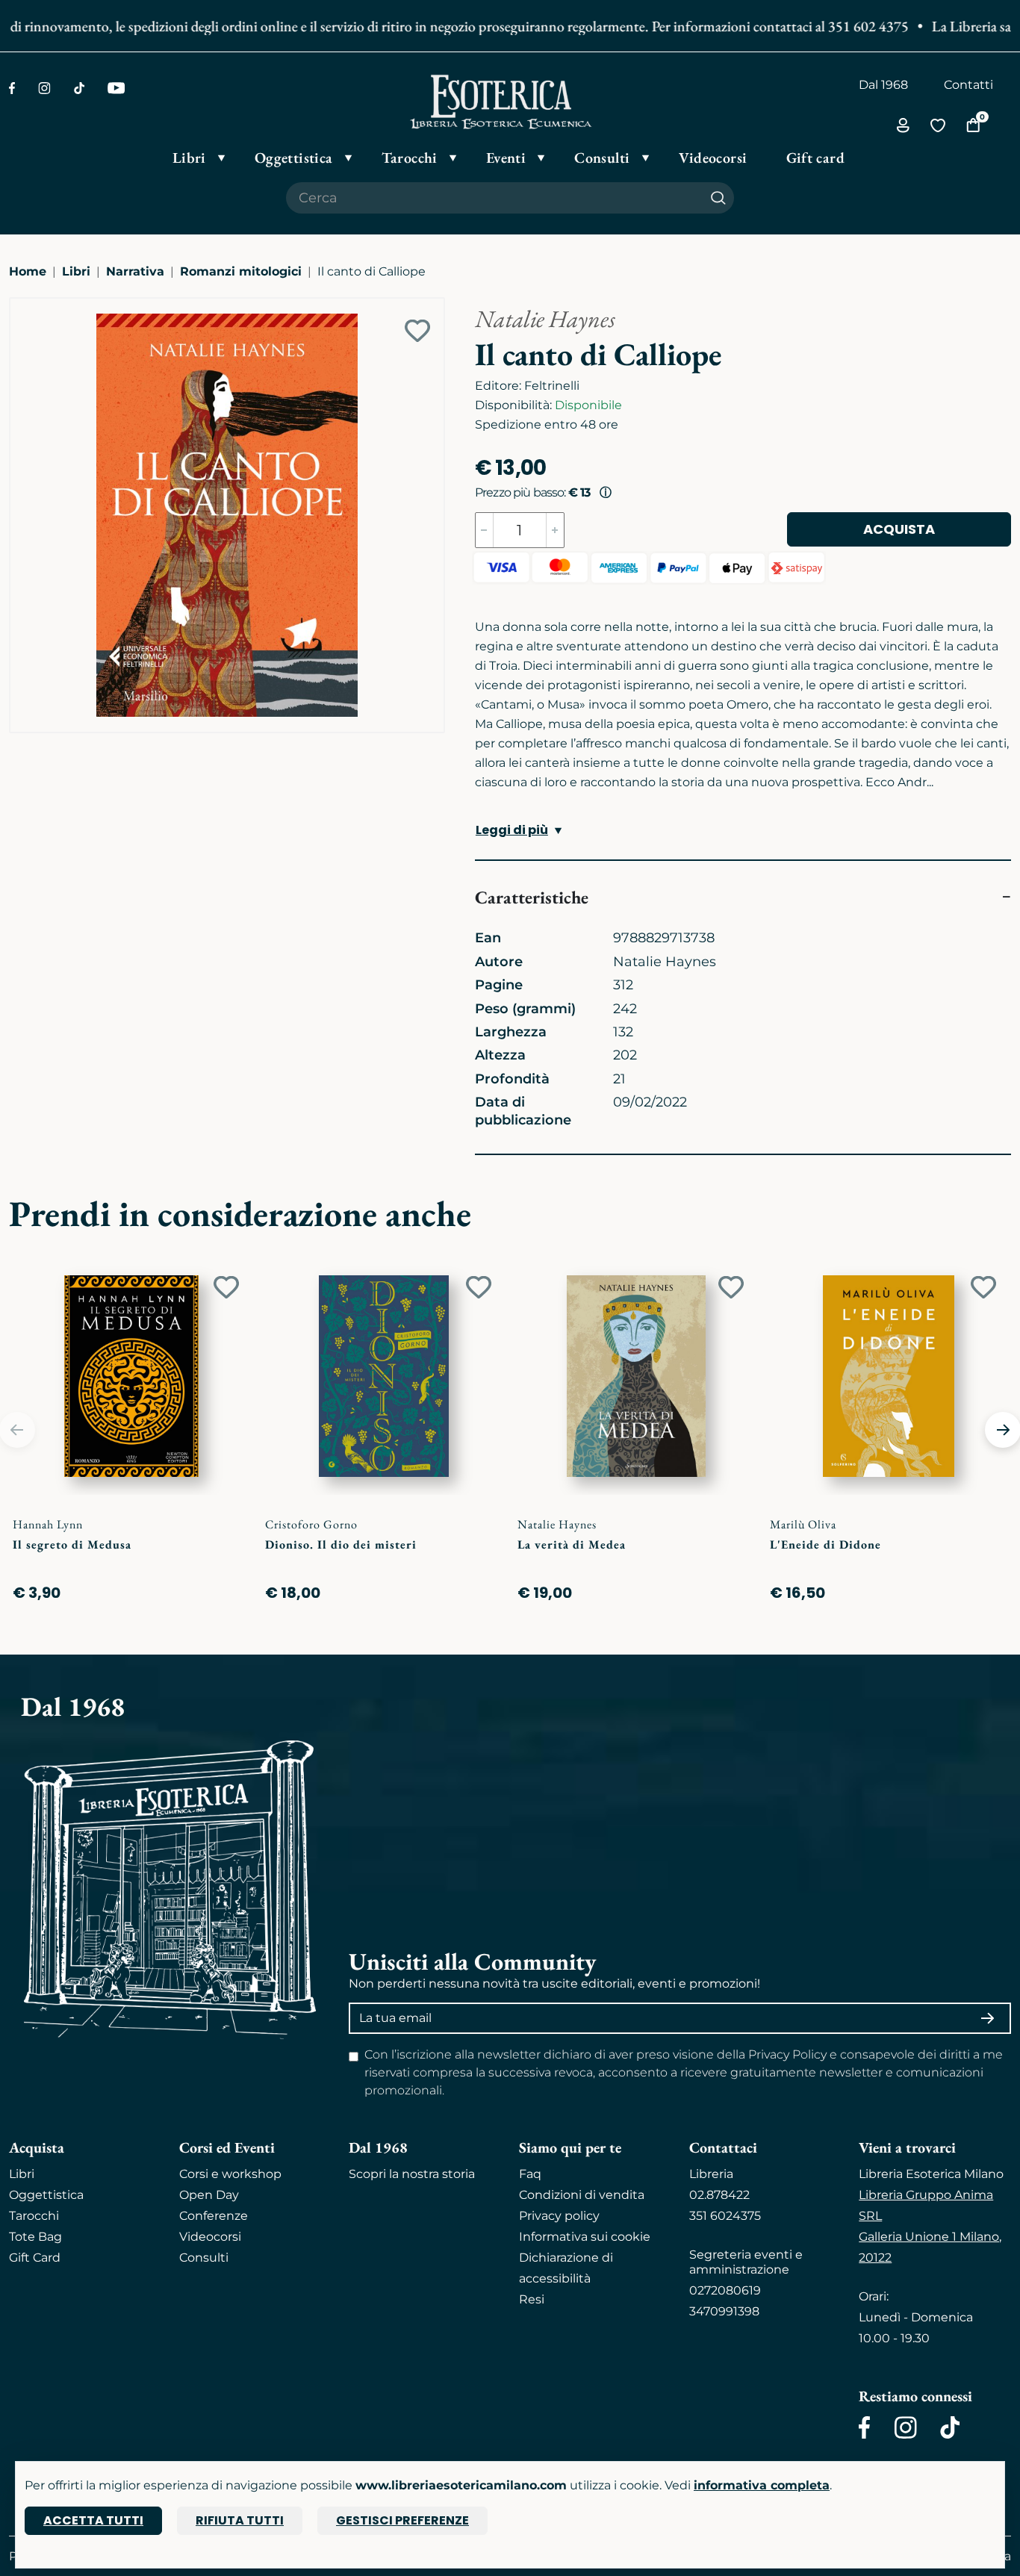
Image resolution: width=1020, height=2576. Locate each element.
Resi (532, 2299)
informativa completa (762, 2485)
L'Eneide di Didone (825, 1544)
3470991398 (724, 2311)
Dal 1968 (883, 85)
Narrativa (135, 271)
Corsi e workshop (230, 2174)
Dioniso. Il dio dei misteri (341, 1544)
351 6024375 (725, 2216)
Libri (76, 271)
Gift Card (35, 2258)
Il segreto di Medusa (72, 1544)
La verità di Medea (572, 1544)
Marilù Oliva (803, 1524)
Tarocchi (34, 2216)
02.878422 (719, 2195)
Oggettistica (46, 2195)
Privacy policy (559, 2216)
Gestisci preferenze (402, 2520)
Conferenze (214, 2216)
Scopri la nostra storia (412, 2174)
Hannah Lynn (48, 1524)
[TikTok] (79, 88)
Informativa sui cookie (585, 2237)
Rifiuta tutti (240, 2520)
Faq (530, 2174)
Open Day (209, 2195)
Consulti (204, 2258)
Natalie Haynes (545, 319)
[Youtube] (116, 88)
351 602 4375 (842, 26)
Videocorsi (210, 2237)
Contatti (968, 85)
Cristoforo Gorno (311, 1524)
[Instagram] (44, 88)
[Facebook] (12, 88)
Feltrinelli (552, 386)
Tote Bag (35, 2237)
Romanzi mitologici (241, 271)
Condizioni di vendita (582, 2195)
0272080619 (725, 2290)
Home (28, 271)
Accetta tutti (93, 2520)
